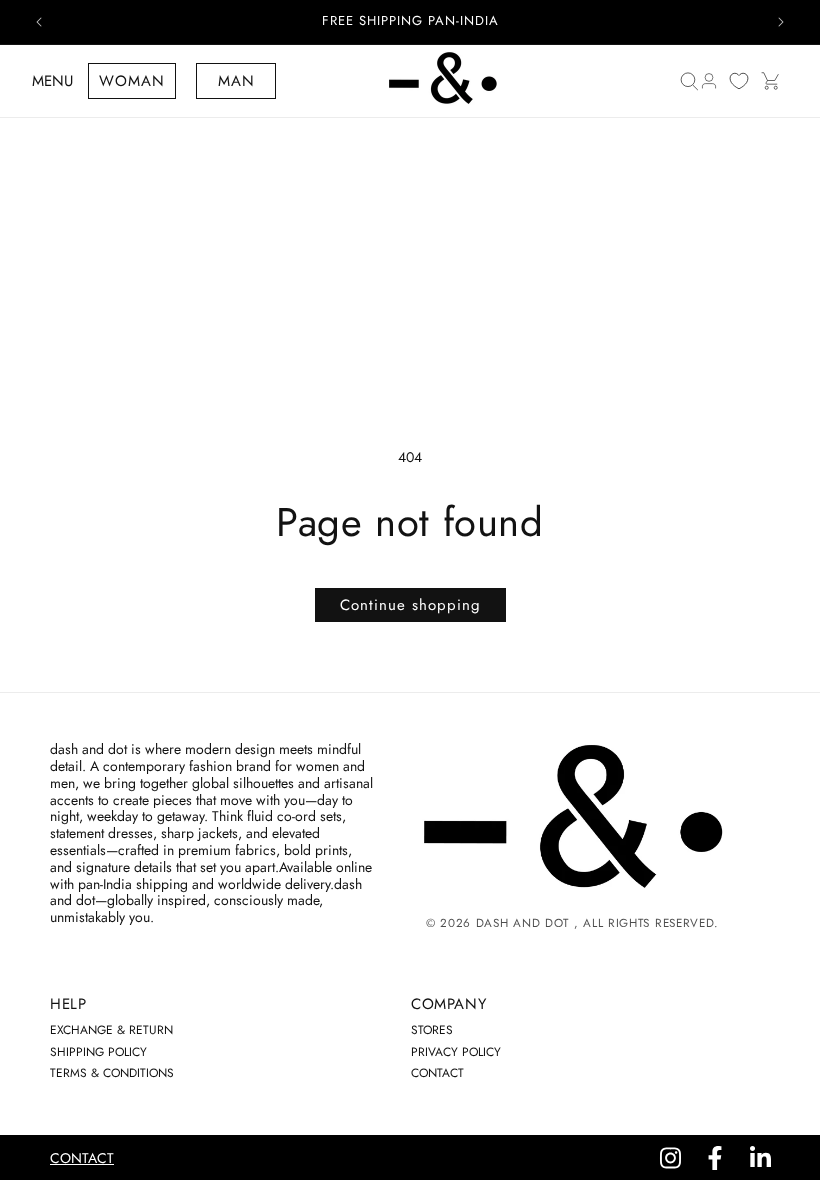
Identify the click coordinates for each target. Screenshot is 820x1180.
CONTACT (437, 1073)
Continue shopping (410, 605)
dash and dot (522, 923)
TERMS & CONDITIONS (112, 1073)
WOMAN (132, 81)
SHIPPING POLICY (98, 1052)
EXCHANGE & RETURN (111, 1030)
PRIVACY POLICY (456, 1052)
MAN (236, 81)
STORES (432, 1030)
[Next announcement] (781, 22)
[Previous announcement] (39, 22)
